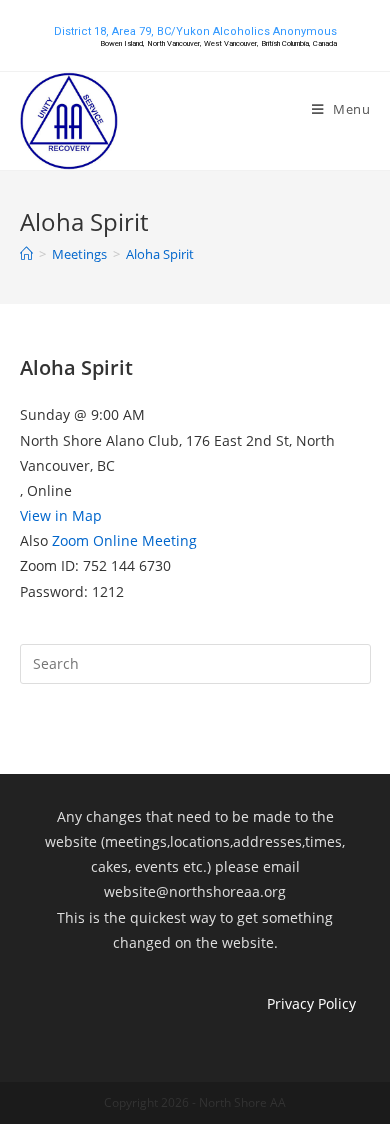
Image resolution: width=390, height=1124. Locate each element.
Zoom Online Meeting (124, 540)
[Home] (26, 254)
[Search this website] (195, 662)
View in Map (61, 515)
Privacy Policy (311, 1003)
